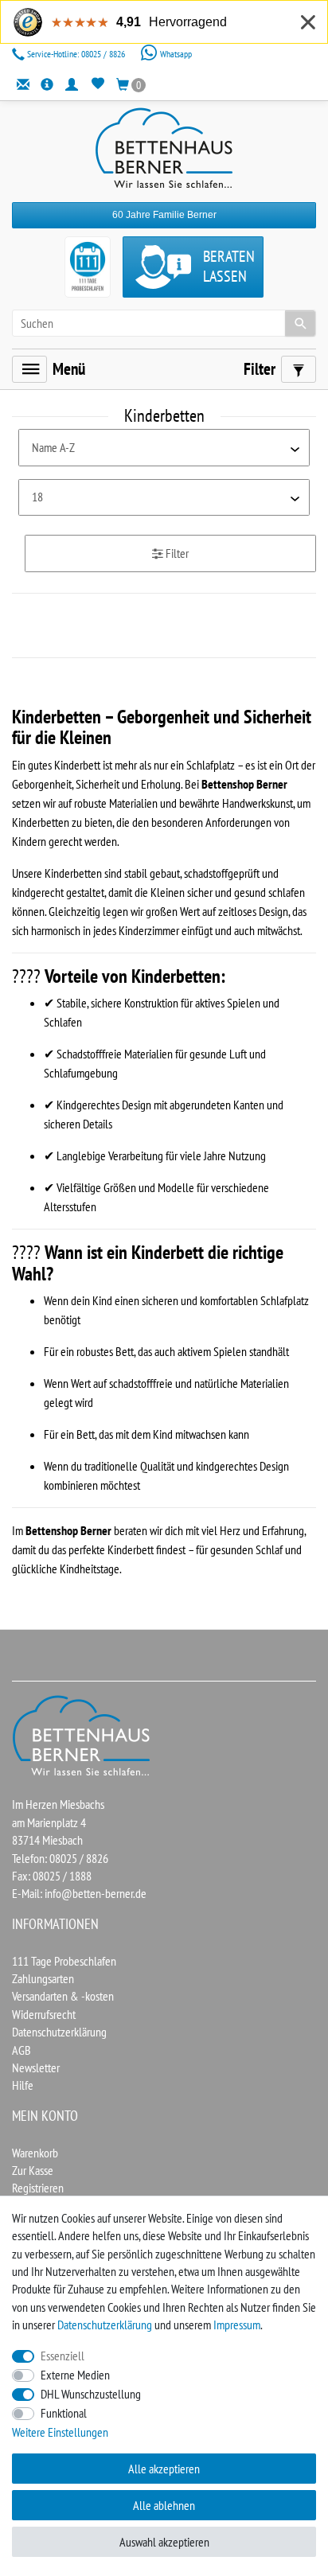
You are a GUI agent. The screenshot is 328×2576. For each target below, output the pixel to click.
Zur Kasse (33, 2170)
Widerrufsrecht (44, 2014)
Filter (176, 553)
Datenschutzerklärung (59, 2032)
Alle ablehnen (164, 2505)
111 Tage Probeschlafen (64, 1961)
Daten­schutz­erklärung (105, 2325)
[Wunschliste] (98, 84)
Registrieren (38, 2188)
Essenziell (62, 2356)
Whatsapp (175, 54)
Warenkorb (35, 2153)
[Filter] (299, 369)
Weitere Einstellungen (60, 2432)
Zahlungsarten (43, 1978)
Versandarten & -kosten (63, 1996)
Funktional (64, 2413)
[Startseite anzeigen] (82, 1734)
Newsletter (36, 2067)
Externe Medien (75, 2375)
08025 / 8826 (77, 54)
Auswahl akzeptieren (164, 2542)
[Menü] (29, 369)
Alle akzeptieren (164, 2469)
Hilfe (23, 2085)
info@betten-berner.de (96, 1893)
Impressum (237, 2325)
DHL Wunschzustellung (91, 2394)
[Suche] (300, 323)
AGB (21, 2050)
